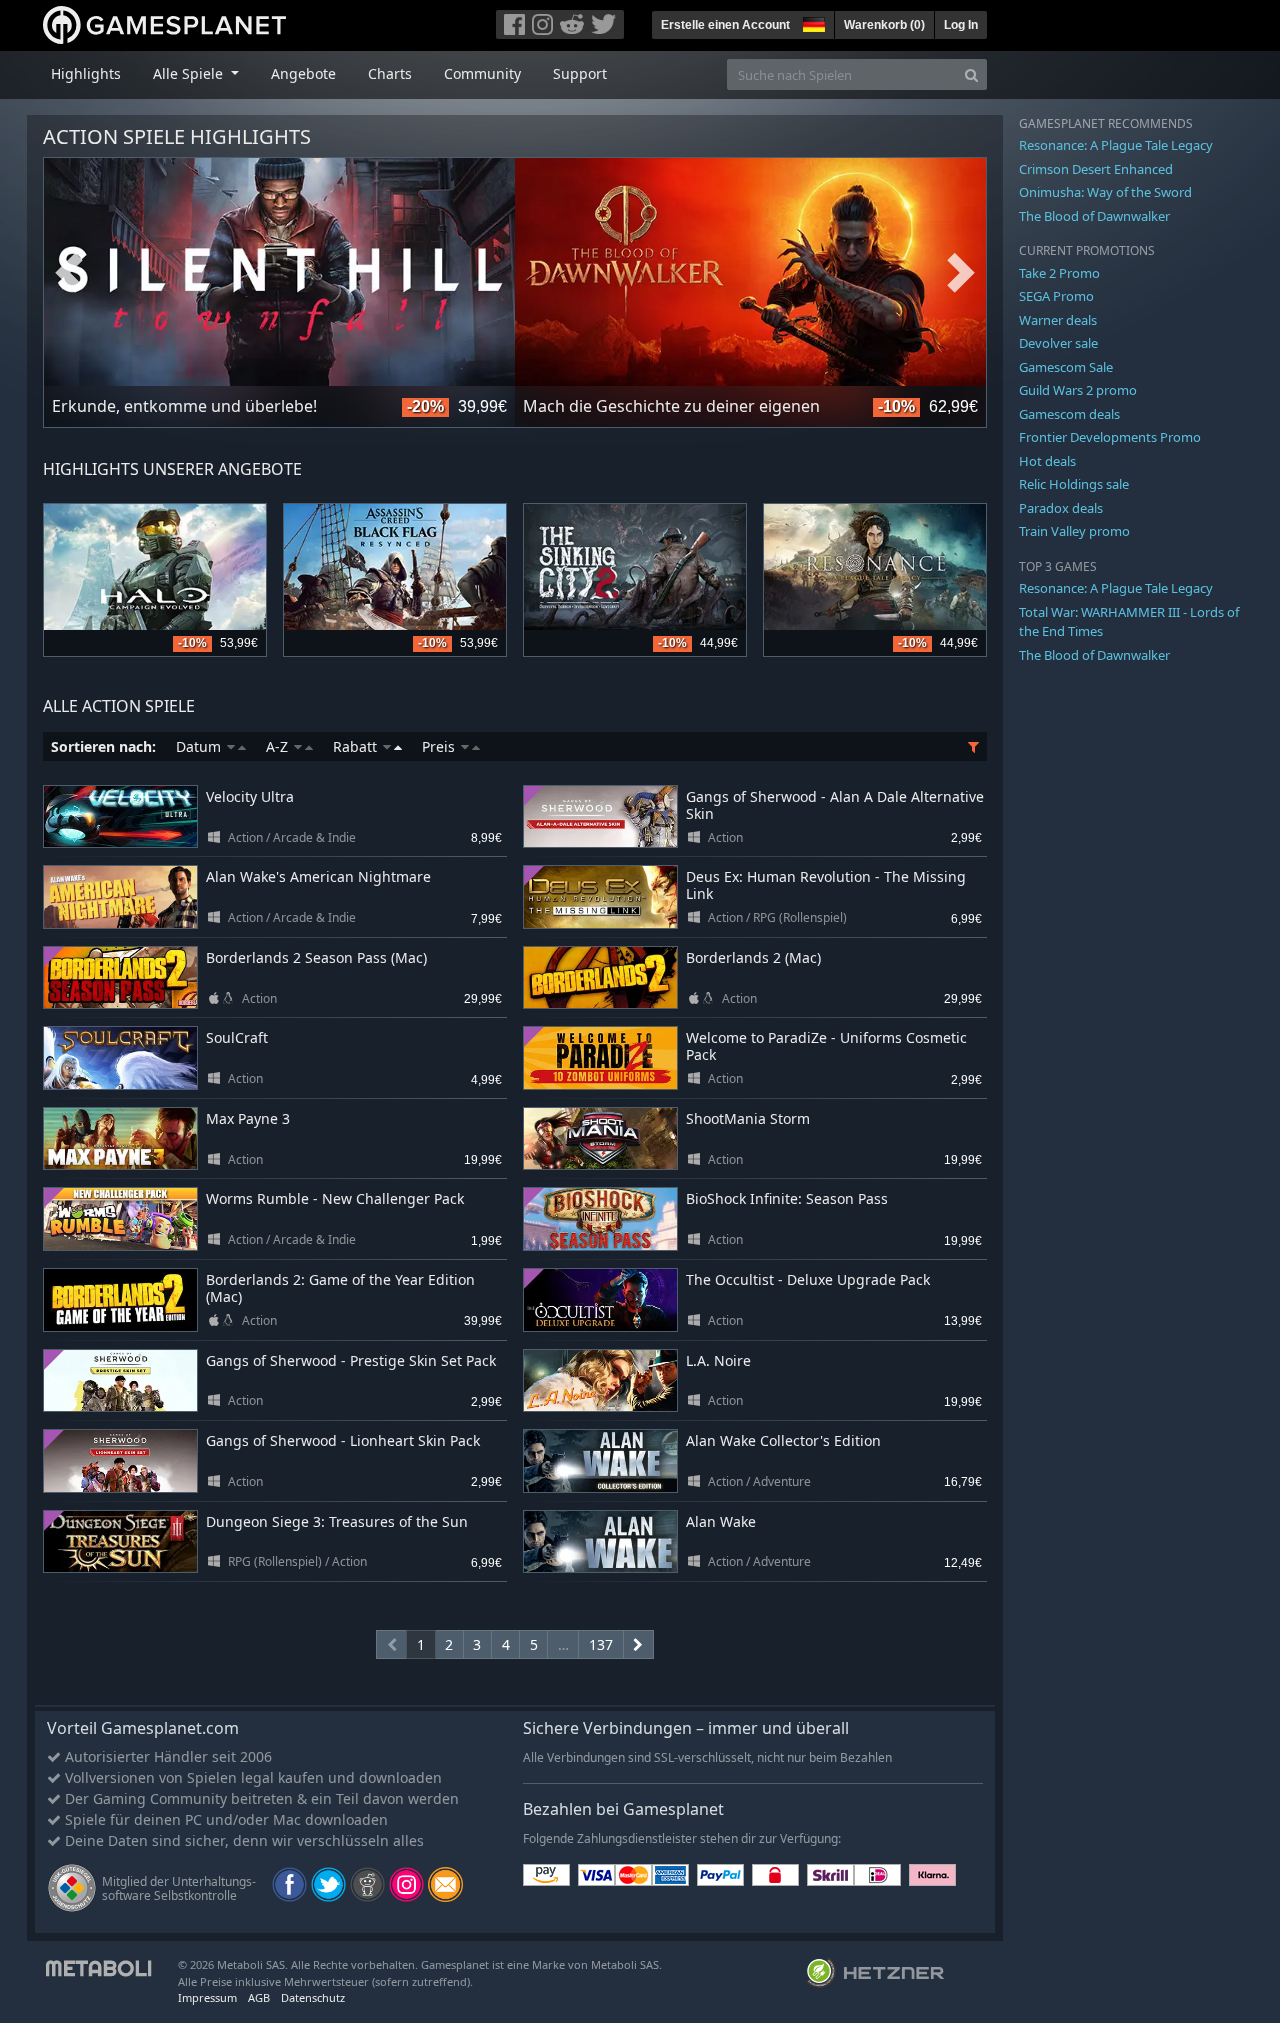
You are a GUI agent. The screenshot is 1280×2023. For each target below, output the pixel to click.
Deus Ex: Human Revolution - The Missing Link (826, 885)
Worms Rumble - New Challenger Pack (335, 1198)
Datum (200, 746)
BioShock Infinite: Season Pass (787, 1198)
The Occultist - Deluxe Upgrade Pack (808, 1279)
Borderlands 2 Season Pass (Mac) (316, 957)
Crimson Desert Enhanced (1096, 169)
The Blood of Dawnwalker (1094, 216)
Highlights (86, 73)
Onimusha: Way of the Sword (1105, 192)
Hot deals (1047, 461)
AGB (259, 1997)
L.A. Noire (718, 1360)
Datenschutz (313, 1997)
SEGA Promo (1056, 296)
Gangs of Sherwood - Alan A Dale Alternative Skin (835, 805)
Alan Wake (721, 1521)
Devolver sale (1058, 343)
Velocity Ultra (250, 796)
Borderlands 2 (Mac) (753, 957)
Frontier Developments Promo (1110, 437)
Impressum (207, 1997)
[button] (812, 22)
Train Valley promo (1074, 531)
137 (601, 1644)
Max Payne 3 (248, 1118)
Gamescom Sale (1066, 367)
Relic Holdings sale (1074, 484)
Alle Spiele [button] (190, 73)
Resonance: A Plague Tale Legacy (1116, 145)
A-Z (279, 746)
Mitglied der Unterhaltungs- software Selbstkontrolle (179, 1888)
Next (961, 273)
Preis (440, 746)
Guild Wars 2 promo (1078, 390)
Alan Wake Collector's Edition (783, 1440)
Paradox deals (1061, 508)
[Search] (971, 74)
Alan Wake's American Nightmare (318, 876)
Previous (69, 273)
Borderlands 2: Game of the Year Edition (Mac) (340, 1288)
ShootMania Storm (748, 1118)
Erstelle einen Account (725, 25)
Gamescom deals (1069, 414)
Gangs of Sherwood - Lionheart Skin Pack (343, 1440)
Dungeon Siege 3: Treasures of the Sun (337, 1521)
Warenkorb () (884, 25)
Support (580, 73)
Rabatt (357, 746)
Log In (961, 25)
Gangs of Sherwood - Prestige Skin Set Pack (351, 1360)
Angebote (303, 73)
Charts (390, 73)
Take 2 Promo (1059, 273)
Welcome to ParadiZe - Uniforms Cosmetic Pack (826, 1046)
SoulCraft (237, 1037)
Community (482, 73)
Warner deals (1058, 320)
